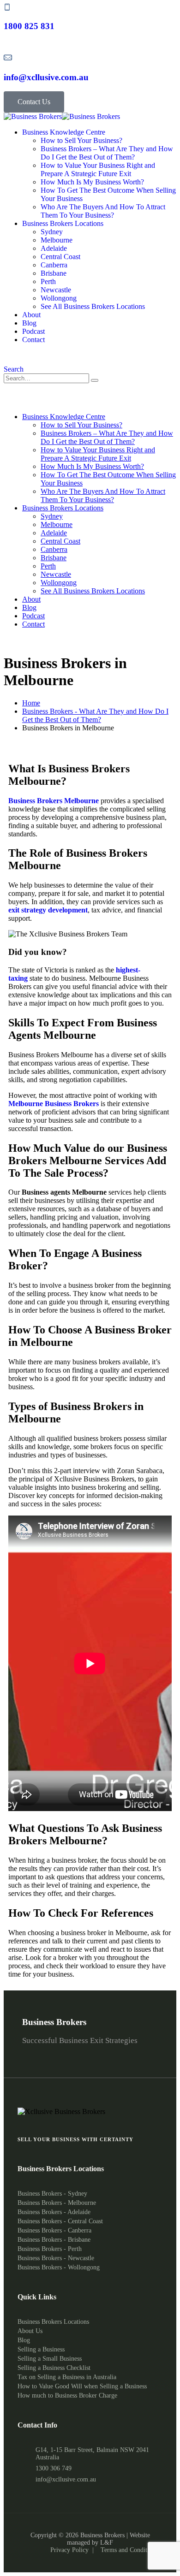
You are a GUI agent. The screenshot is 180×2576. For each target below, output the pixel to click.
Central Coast (60, 257)
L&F (107, 2543)
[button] (14, 369)
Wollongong (59, 298)
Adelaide (54, 248)
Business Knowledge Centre (64, 132)
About (31, 315)
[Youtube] (106, 2052)
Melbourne (57, 240)
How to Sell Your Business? (81, 140)
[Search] (95, 380)
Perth (48, 281)
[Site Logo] (62, 116)
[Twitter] (122, 2052)
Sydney (52, 232)
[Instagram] (90, 2052)
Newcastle (56, 290)
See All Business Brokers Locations (93, 306)
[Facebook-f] (58, 2052)
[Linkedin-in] (74, 2052)
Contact (33, 340)
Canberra (54, 265)
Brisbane (54, 273)
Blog (29, 323)
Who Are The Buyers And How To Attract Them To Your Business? (103, 211)
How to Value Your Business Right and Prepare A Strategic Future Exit (98, 169)
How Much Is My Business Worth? (92, 182)
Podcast (33, 331)
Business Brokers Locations (63, 223)
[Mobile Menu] (6, 401)
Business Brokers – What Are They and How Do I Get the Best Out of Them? (107, 153)
